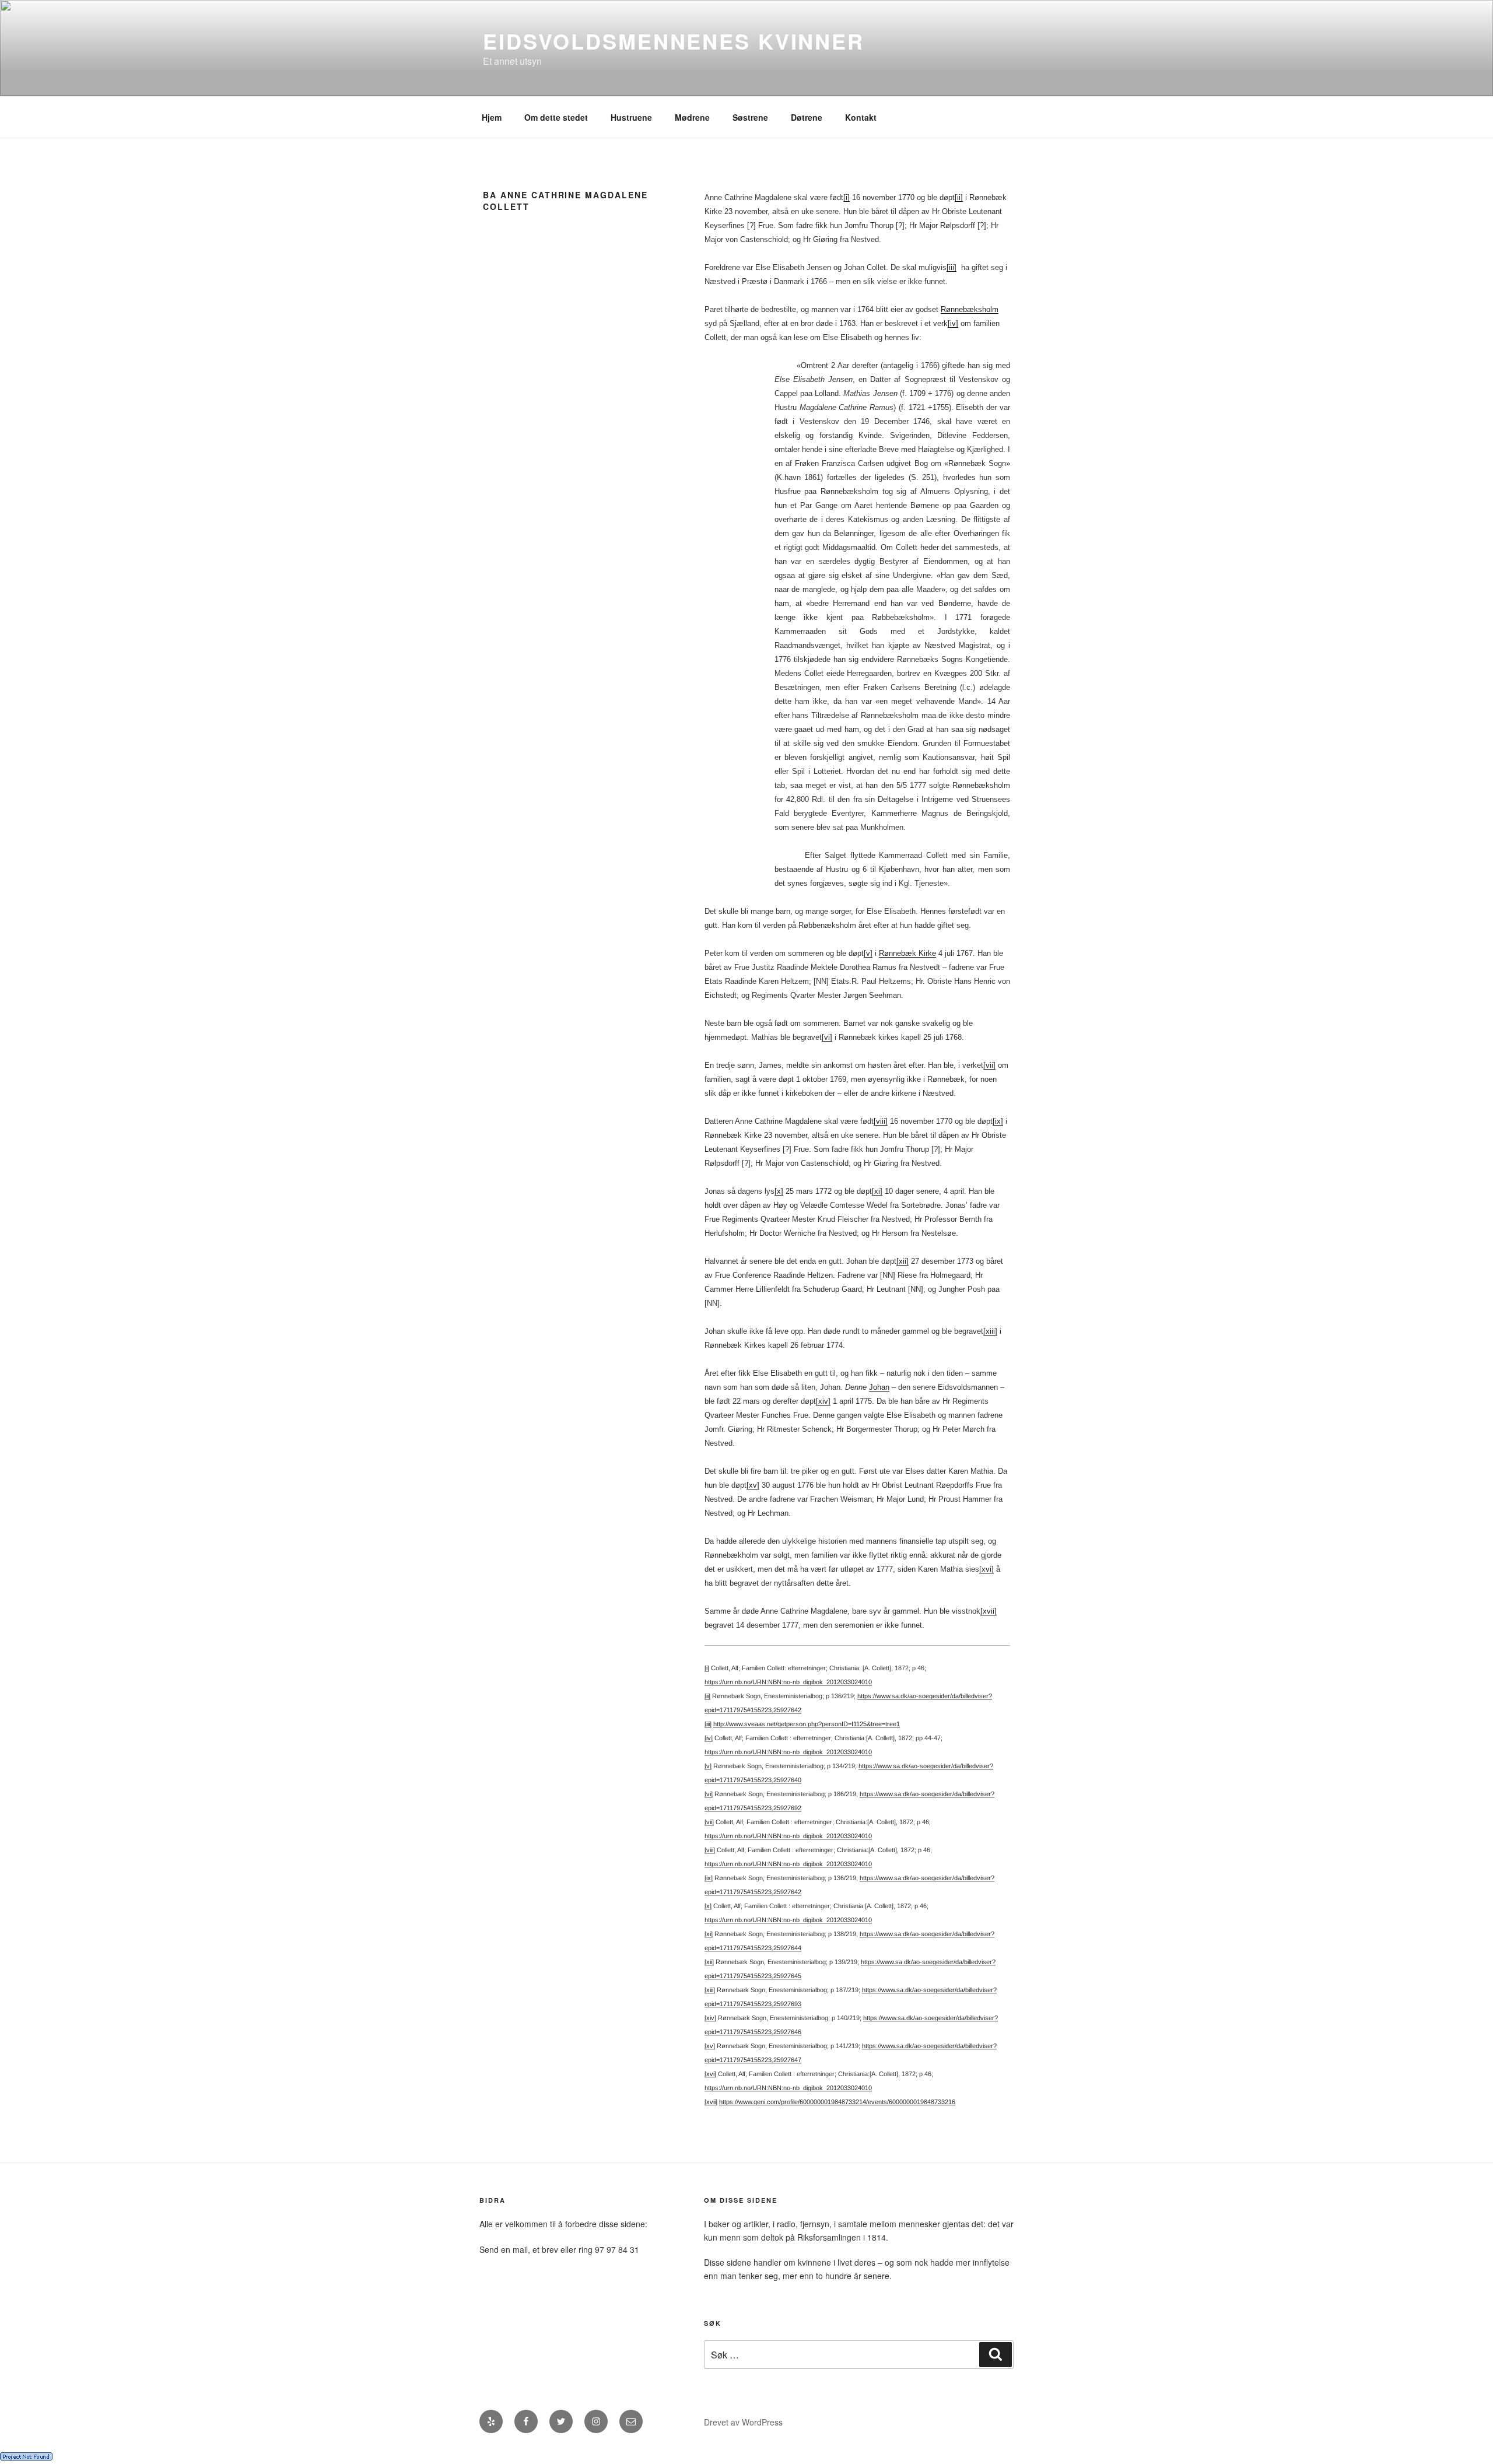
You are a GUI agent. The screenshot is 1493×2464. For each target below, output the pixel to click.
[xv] (753, 1485)
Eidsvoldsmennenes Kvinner (674, 41)
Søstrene (750, 117)
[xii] (903, 1261)
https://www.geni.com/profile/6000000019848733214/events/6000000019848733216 (837, 2102)
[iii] (951, 267)
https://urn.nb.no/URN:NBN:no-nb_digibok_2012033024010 (788, 1682)
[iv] (953, 323)
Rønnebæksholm (970, 309)
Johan (879, 1387)
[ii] (959, 197)
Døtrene (807, 117)
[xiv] (823, 1401)
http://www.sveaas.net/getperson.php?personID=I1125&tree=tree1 (807, 1724)
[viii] (881, 1121)
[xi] (877, 1191)
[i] (847, 197)
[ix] (998, 1121)
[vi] (827, 1037)
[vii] (989, 1065)
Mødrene (692, 117)
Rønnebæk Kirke (907, 953)
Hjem (492, 117)
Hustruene (631, 117)
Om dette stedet (556, 117)
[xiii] (990, 1331)
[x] (779, 1191)
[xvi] (986, 1569)
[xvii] (989, 1611)
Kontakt (861, 117)
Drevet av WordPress (743, 2422)
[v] (868, 953)
